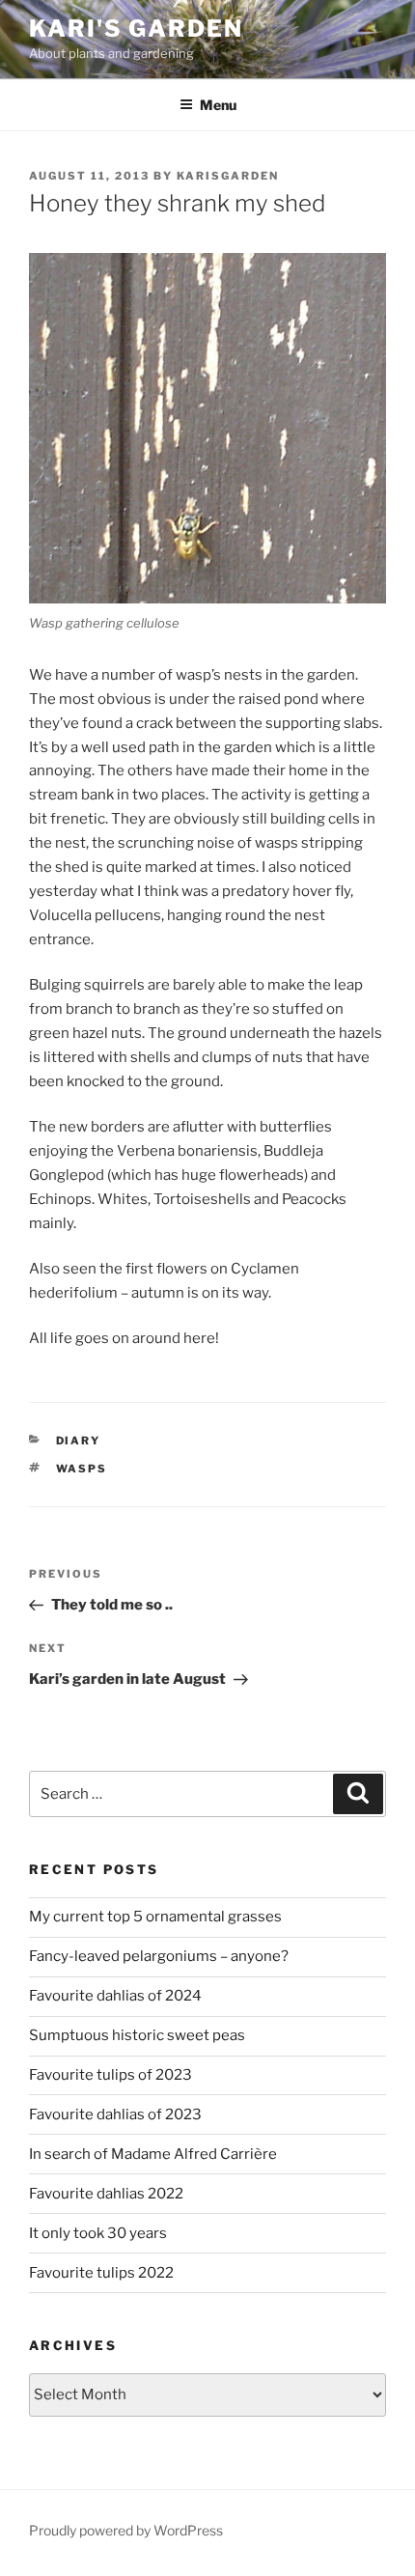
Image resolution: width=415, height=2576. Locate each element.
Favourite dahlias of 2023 (115, 2114)
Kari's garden (136, 28)
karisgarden (228, 176)
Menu (218, 105)
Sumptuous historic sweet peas (137, 2035)
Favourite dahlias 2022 (106, 2194)
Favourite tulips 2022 (101, 2273)
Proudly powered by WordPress (126, 2530)
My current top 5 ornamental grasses (155, 1917)
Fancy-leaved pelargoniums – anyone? (159, 1956)
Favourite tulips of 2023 (111, 2075)
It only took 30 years (98, 2233)
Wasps (82, 1469)
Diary (79, 1441)
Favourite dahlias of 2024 (115, 1996)
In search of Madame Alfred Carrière (153, 2154)
